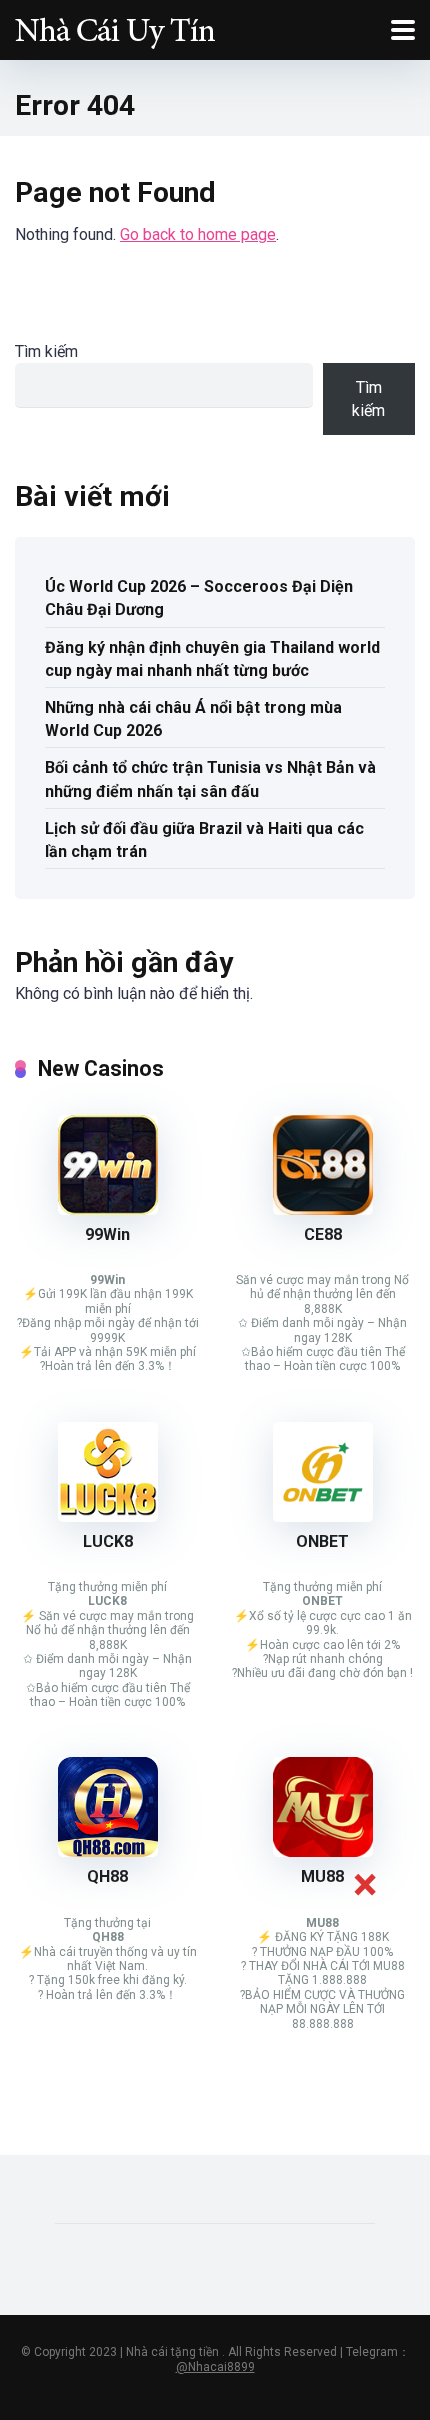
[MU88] (323, 1851)
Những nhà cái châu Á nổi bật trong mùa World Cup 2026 (193, 719)
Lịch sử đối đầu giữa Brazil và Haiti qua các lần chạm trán (204, 840)
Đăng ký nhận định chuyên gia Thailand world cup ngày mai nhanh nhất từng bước (212, 659)
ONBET (322, 1541)
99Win (107, 1234)
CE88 (323, 1234)
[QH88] (108, 1851)
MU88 (322, 1876)
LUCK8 (108, 1541)
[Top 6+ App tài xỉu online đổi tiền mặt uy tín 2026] (115, 27)
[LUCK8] (108, 1516)
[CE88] (323, 1209)
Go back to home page (198, 234)
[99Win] (108, 1209)
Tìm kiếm (46, 351)
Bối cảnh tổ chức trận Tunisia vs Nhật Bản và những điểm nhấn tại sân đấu (210, 779)
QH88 (107, 1876)
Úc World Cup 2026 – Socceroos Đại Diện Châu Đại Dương (199, 598)
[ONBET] (323, 1516)
